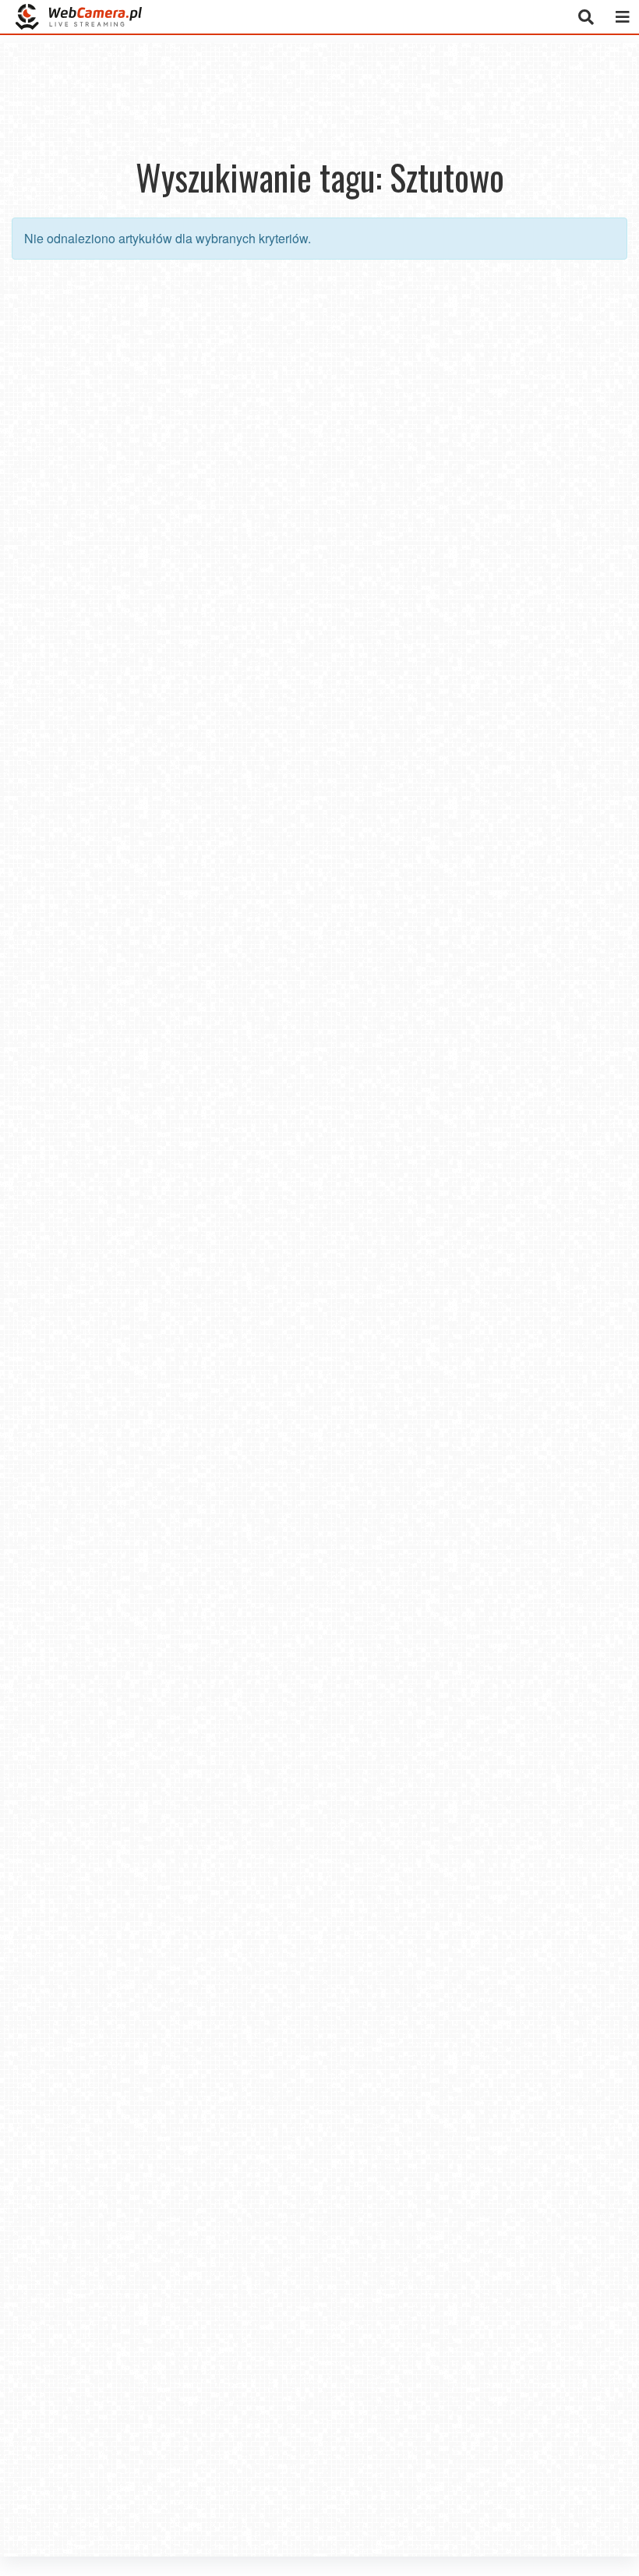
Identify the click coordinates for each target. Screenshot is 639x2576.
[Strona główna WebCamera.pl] (79, 17)
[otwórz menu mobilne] (622, 17)
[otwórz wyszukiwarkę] (586, 17)
